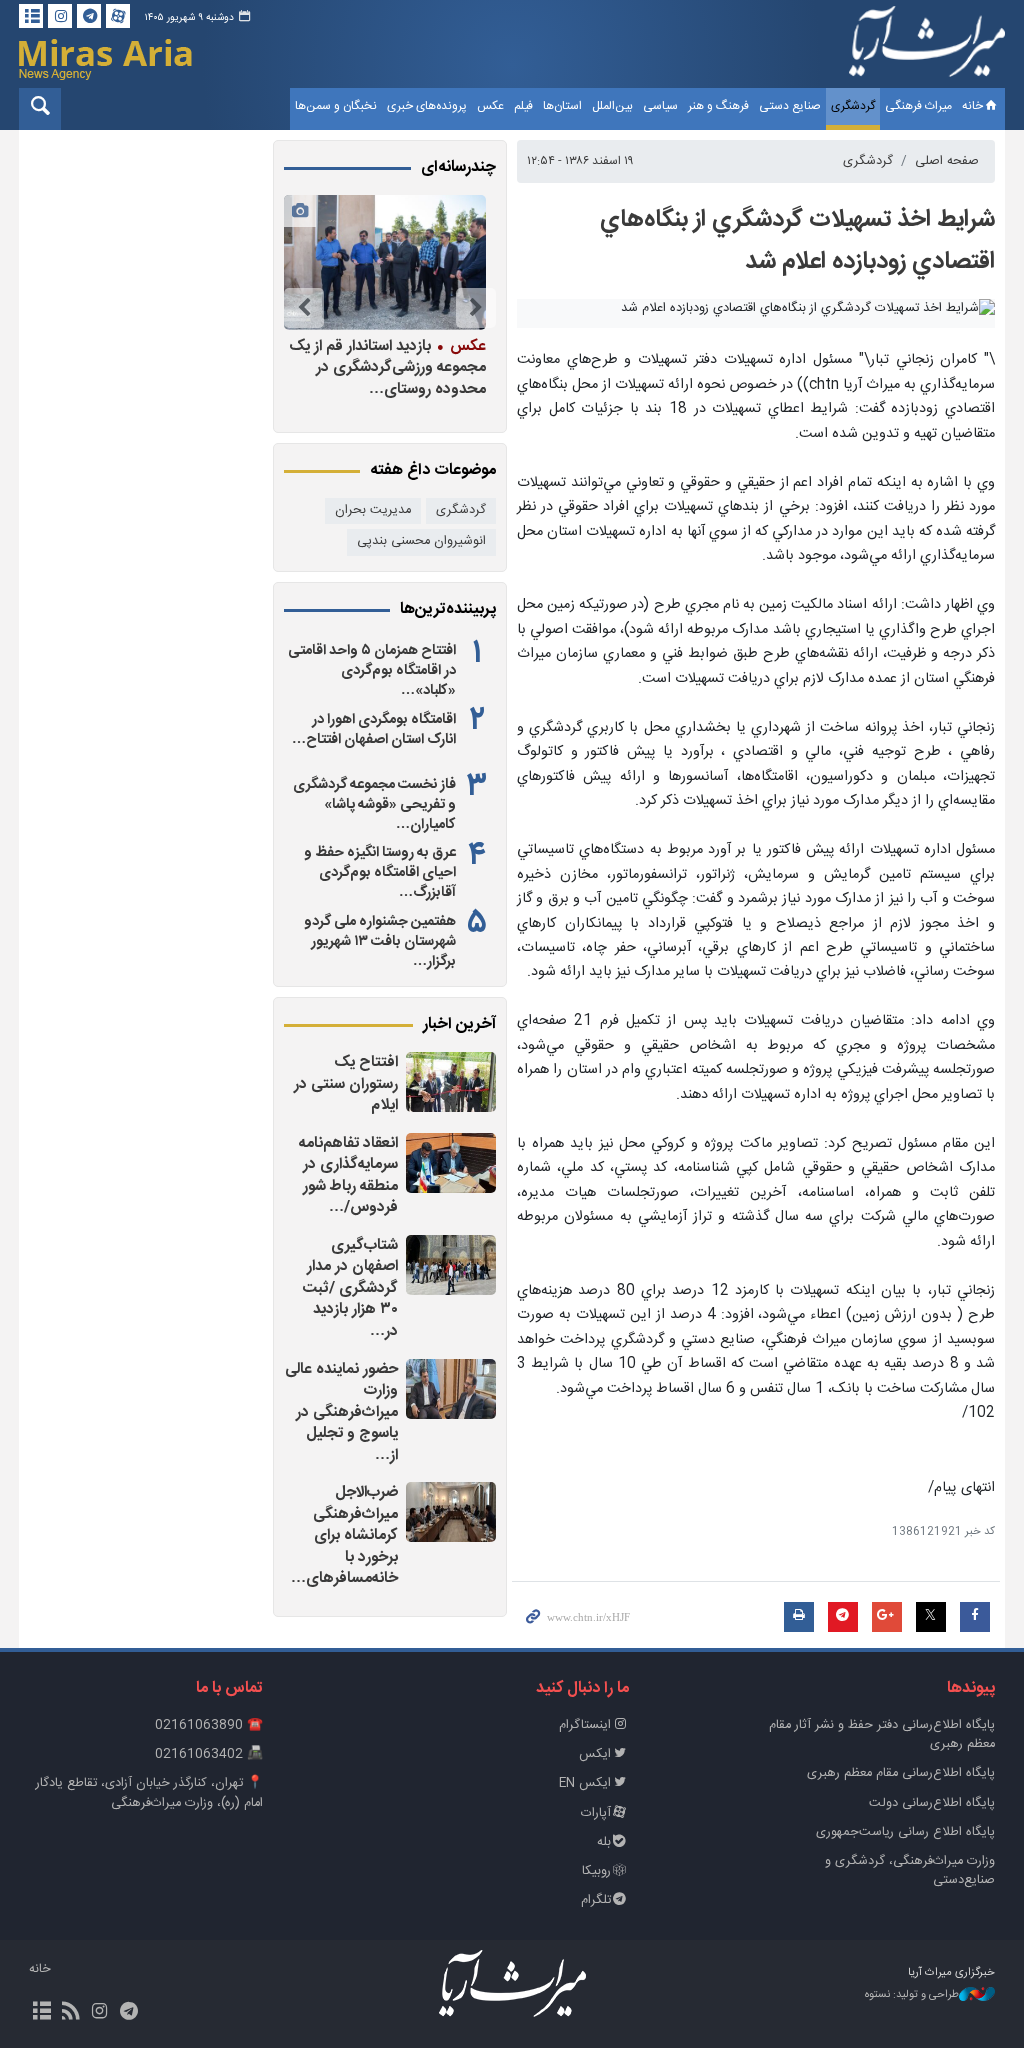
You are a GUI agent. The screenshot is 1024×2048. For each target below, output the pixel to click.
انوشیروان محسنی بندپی (421, 541)
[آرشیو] (31, 16)
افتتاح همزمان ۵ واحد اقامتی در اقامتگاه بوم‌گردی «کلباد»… (372, 671)
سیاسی (660, 106)
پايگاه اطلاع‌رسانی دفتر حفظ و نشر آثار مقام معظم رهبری (882, 1735)
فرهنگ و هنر (718, 106)
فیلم (523, 106)
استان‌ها (562, 106)
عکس (490, 106)
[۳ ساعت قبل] (451, 1389)
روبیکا (596, 1871)
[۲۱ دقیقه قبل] (451, 1163)
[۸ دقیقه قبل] (451, 1082)
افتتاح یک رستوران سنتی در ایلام (346, 1084)
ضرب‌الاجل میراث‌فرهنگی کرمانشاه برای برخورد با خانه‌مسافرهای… (344, 1535)
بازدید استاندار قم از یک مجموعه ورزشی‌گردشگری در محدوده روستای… (387, 367)
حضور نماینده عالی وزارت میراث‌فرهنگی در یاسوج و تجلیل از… (341, 1412)
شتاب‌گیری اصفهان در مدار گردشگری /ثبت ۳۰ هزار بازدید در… (350, 1288)
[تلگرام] (89, 16)
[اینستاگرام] (60, 16)
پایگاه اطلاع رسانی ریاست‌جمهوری (905, 1832)
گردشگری (853, 106)
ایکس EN (585, 1783)
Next (304, 308)
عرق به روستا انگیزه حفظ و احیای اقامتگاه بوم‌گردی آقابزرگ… (380, 873)
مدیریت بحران (373, 510)
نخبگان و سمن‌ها (336, 106)
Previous (476, 308)
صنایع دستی (790, 106)
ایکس (595, 1754)
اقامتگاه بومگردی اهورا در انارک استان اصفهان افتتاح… (374, 730)
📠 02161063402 (209, 1754)
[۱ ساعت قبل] (451, 1265)
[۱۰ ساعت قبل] (385, 262)
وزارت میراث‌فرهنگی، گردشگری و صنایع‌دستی (910, 1871)
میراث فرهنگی (918, 106)
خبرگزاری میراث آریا (927, 47)
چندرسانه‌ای (458, 168)
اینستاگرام (585, 1725)
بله (604, 1842)
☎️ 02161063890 (209, 1725)
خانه (972, 106)
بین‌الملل (612, 106)
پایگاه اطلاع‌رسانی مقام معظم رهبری (901, 1773)
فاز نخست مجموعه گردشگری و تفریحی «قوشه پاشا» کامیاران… (374, 805)
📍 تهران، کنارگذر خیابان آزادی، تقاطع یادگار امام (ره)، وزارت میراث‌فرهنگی (149, 1793)
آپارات (596, 1813)
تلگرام (596, 1900)
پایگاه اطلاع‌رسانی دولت (932, 1803)
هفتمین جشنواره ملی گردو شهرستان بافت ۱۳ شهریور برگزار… (380, 942)
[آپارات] (118, 16)
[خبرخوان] (70, 2013)
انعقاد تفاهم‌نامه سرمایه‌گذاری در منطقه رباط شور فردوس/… (348, 1176)
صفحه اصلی (947, 161)
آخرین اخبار (459, 1025)
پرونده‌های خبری (427, 106)
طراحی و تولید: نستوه (912, 1995)
